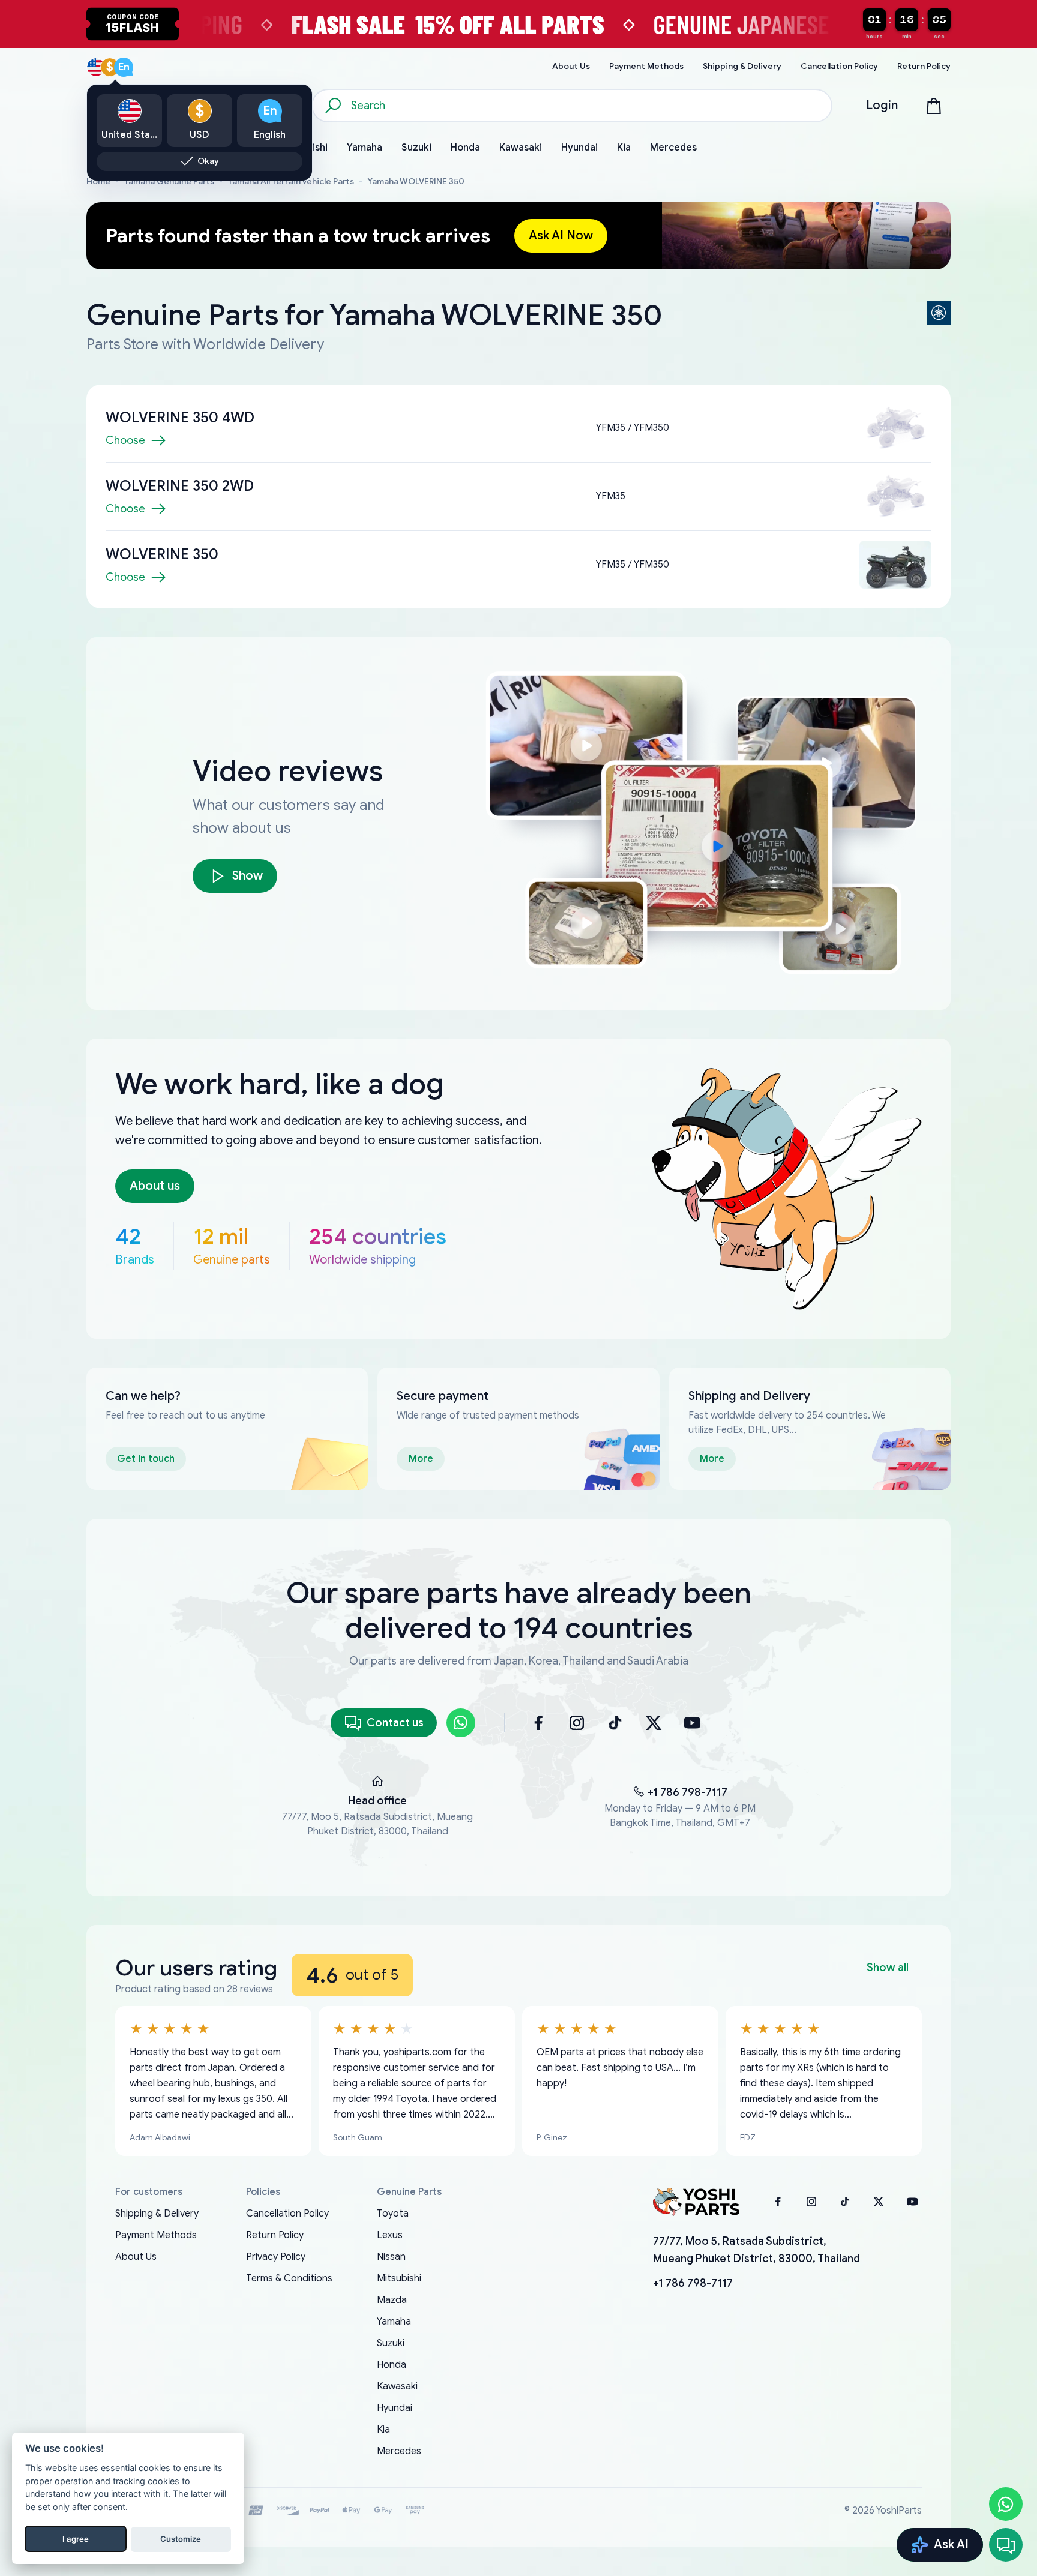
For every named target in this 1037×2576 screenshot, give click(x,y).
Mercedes (399, 2451)
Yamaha (394, 2322)
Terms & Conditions (289, 2278)
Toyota (393, 2214)
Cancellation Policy (287, 2214)
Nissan (391, 2257)
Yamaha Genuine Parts (169, 182)
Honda (392, 2365)
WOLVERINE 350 (162, 554)
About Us (136, 2257)
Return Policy (275, 2235)
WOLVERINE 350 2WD (180, 486)
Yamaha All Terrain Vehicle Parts (291, 182)
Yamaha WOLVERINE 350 (416, 182)
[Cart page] (934, 106)
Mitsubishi (399, 2278)
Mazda (392, 2300)
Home (98, 182)
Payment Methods (156, 2235)
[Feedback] (1006, 2545)
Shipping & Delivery (157, 2214)
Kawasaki (397, 2386)
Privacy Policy (276, 2257)
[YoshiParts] (696, 2202)
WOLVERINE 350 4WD (180, 418)
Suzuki (391, 2343)
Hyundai (395, 2408)
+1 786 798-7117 (687, 1792)
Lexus (390, 2235)
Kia (383, 2430)
